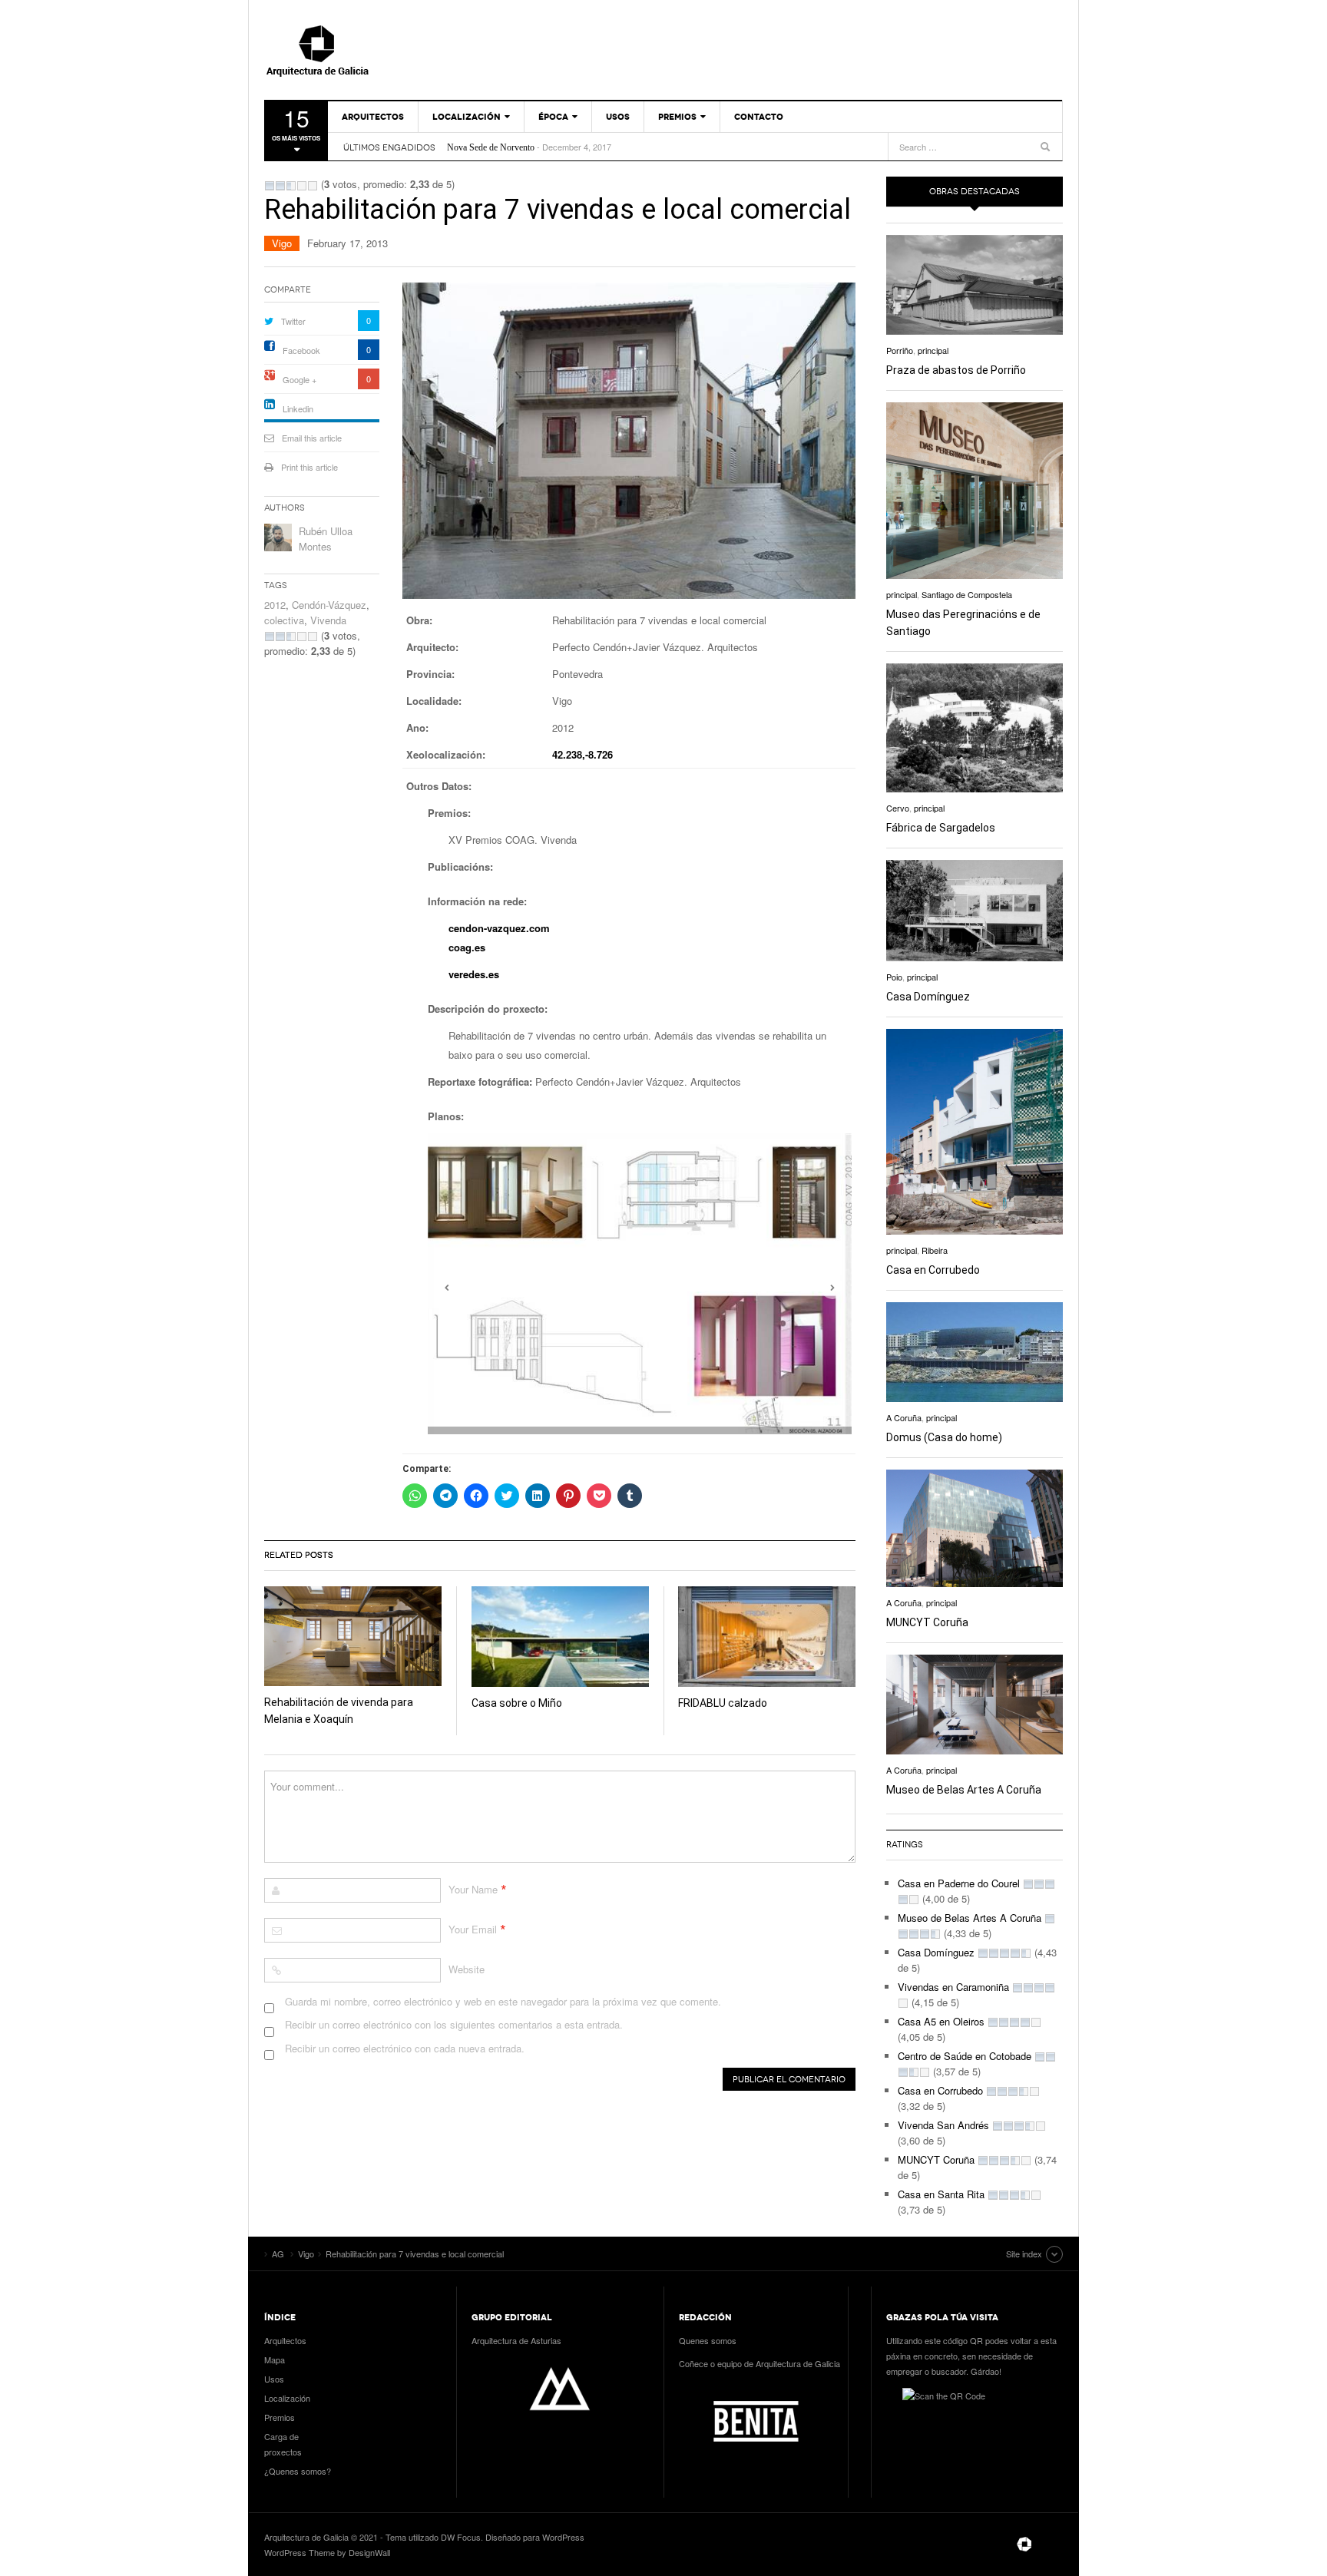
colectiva (284, 620)
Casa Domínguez (928, 997)
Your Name (473, 1889)
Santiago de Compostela (967, 594)
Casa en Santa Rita (941, 2194)
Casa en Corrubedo (933, 1270)
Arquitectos (373, 117)
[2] (280, 186)
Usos (618, 117)
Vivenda (328, 620)
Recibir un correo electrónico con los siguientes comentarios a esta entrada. (454, 2024)
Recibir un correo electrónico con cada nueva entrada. (405, 2048)
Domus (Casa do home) (944, 1437)
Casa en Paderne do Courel (959, 1883)
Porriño (900, 350)
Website (467, 1969)
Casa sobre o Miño (517, 1703)
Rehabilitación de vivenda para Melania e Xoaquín (538, 147)
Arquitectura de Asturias (516, 2340)
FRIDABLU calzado (723, 1703)
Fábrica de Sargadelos (941, 828)
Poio (894, 977)
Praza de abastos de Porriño (956, 370)
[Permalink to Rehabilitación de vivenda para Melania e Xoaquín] (353, 1636)
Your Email (473, 1929)
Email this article (312, 438)
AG (352, 50)
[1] (270, 186)
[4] (302, 186)
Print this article (309, 467)
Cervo (898, 808)
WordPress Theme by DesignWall (327, 2552)
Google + (299, 379)
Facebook (301, 350)
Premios (677, 117)
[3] (291, 186)
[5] (313, 186)
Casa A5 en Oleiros (941, 2021)
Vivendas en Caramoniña (953, 1987)
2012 (275, 605)
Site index (1024, 2254)
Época (553, 117)
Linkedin (298, 408)
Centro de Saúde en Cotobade (965, 2056)
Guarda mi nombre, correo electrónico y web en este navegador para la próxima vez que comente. (503, 2001)
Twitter (293, 321)
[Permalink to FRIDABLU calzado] (767, 1637)
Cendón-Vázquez (329, 605)
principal (933, 350)
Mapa (275, 2359)
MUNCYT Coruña (927, 1622)
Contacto (759, 117)
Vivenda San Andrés (943, 2125)
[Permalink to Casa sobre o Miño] (560, 1637)
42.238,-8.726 (582, 754)
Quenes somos (708, 2340)
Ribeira (935, 1250)
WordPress (563, 2537)
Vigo (282, 243)
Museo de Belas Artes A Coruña (964, 1790)
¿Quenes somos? (298, 2471)
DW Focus (461, 2537)
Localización (467, 117)
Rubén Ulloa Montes (326, 539)
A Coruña (904, 1417)
